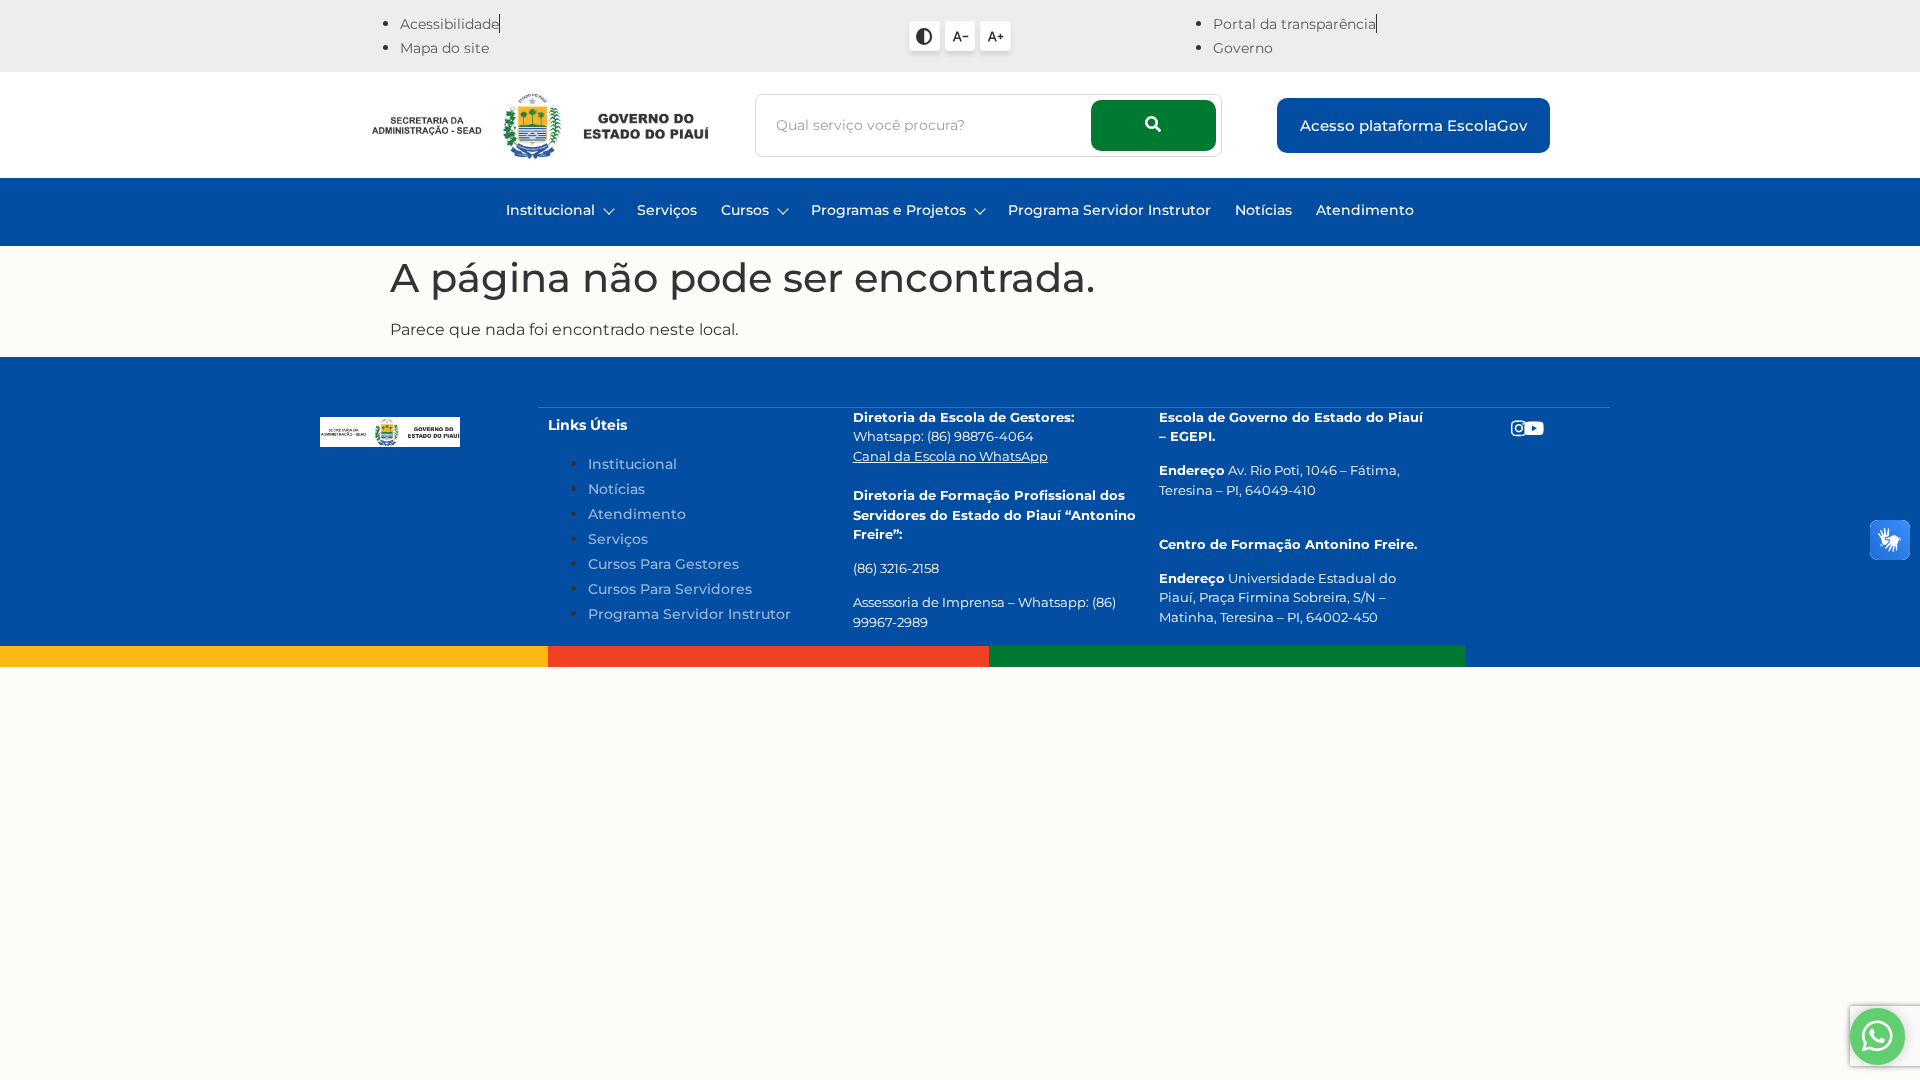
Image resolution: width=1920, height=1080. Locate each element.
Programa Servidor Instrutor (1109, 210)
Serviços (667, 210)
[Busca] (1153, 125)
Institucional (550, 210)
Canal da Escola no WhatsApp (950, 456)
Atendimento (1365, 210)
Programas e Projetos (888, 210)
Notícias (1263, 210)
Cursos (745, 210)
